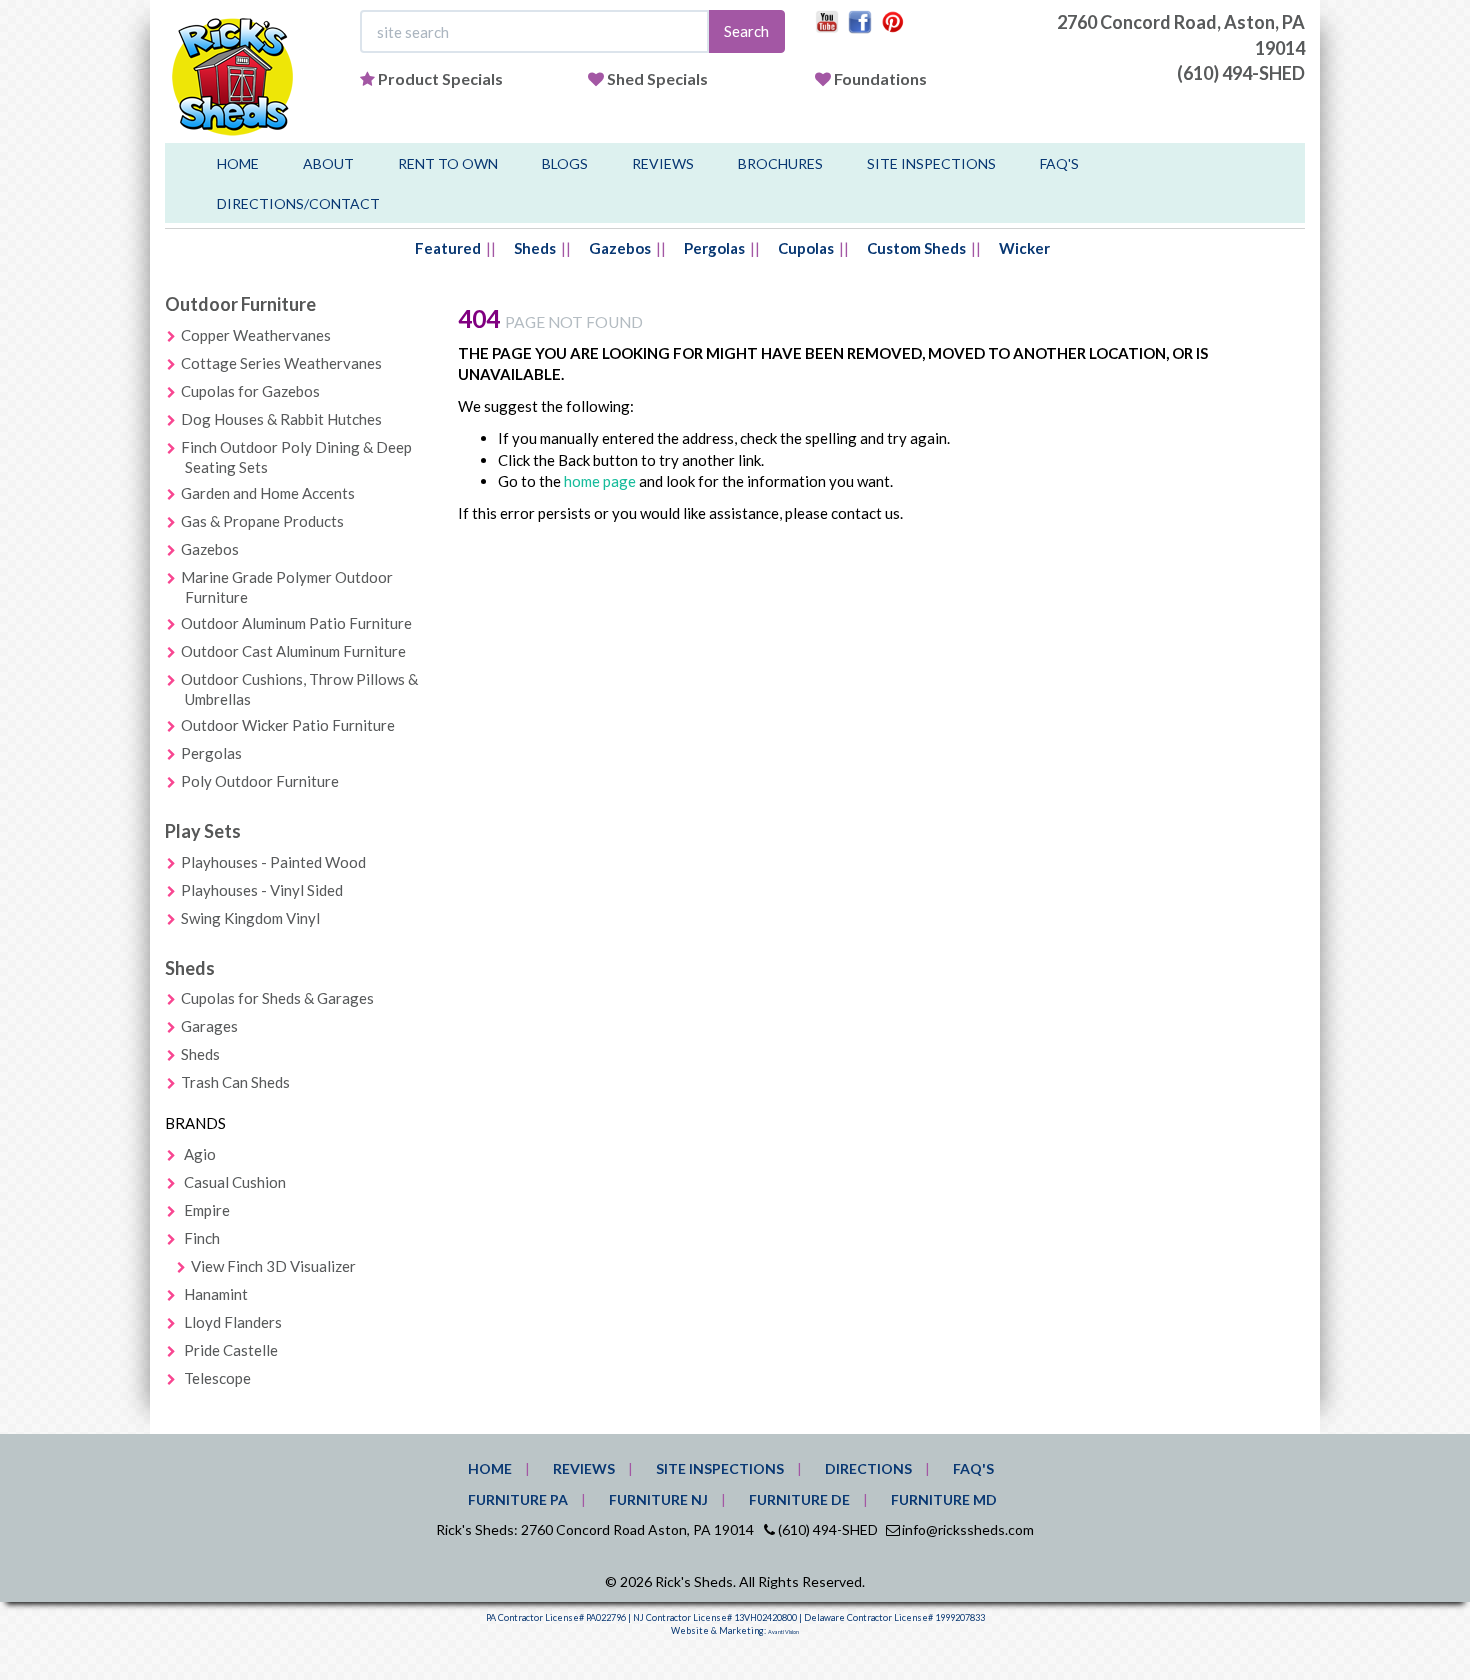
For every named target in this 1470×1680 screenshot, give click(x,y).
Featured (448, 248)
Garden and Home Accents (268, 493)
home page (600, 481)
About (328, 163)
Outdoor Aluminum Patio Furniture (296, 623)
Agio (200, 1154)
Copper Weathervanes (256, 335)
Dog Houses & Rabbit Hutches (281, 419)
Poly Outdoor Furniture (260, 781)
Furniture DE (799, 1499)
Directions (868, 1468)
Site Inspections (931, 163)
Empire (207, 1210)
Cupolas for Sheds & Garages (277, 998)
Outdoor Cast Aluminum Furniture (293, 651)
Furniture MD (944, 1499)
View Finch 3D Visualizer (273, 1266)
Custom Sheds (916, 248)
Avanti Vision (783, 1632)
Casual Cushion (235, 1182)
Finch (202, 1238)
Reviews (663, 163)
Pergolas (714, 248)
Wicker (1024, 248)
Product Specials (440, 78)
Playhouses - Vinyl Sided (262, 890)
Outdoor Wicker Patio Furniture (288, 725)
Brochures (780, 163)
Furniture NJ (658, 1499)
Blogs (565, 163)
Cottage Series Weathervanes (281, 363)
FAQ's (1059, 163)
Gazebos (620, 248)
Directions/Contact (298, 203)
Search (746, 31)
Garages (209, 1026)
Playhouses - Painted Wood (273, 862)
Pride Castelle (231, 1350)
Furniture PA (518, 1499)
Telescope (217, 1378)
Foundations (880, 78)
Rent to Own (448, 163)
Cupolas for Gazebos (250, 391)
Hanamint (216, 1294)
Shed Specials (657, 78)
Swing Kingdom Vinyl (250, 918)
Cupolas (806, 248)
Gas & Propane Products (262, 521)
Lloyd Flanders (233, 1322)
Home (238, 163)
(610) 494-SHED (1241, 73)
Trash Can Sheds (235, 1082)
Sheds (535, 248)
